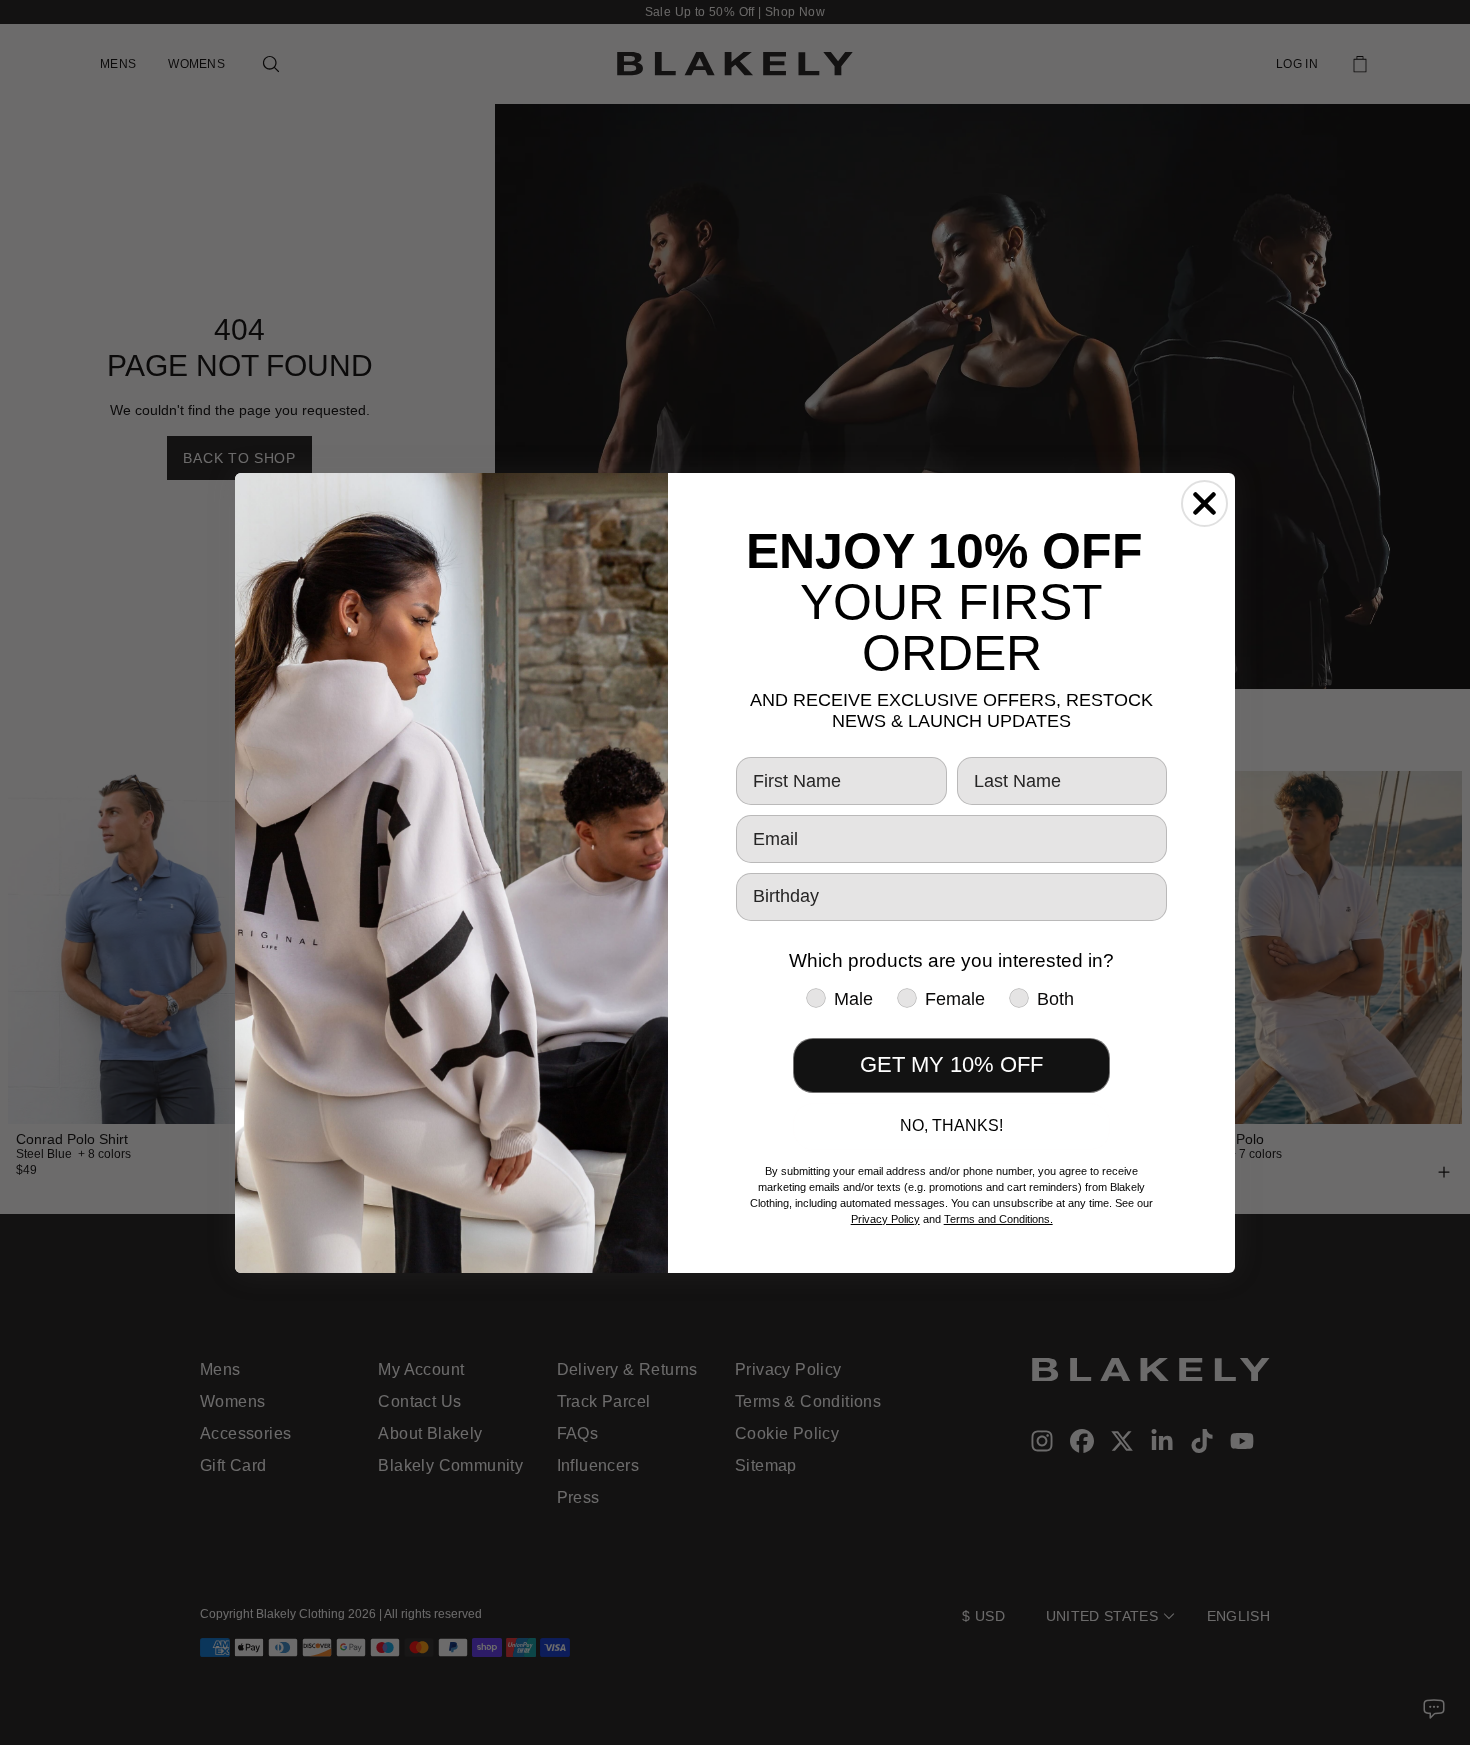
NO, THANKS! (951, 1125)
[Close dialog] (1204, 503)
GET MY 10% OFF (951, 1064)
